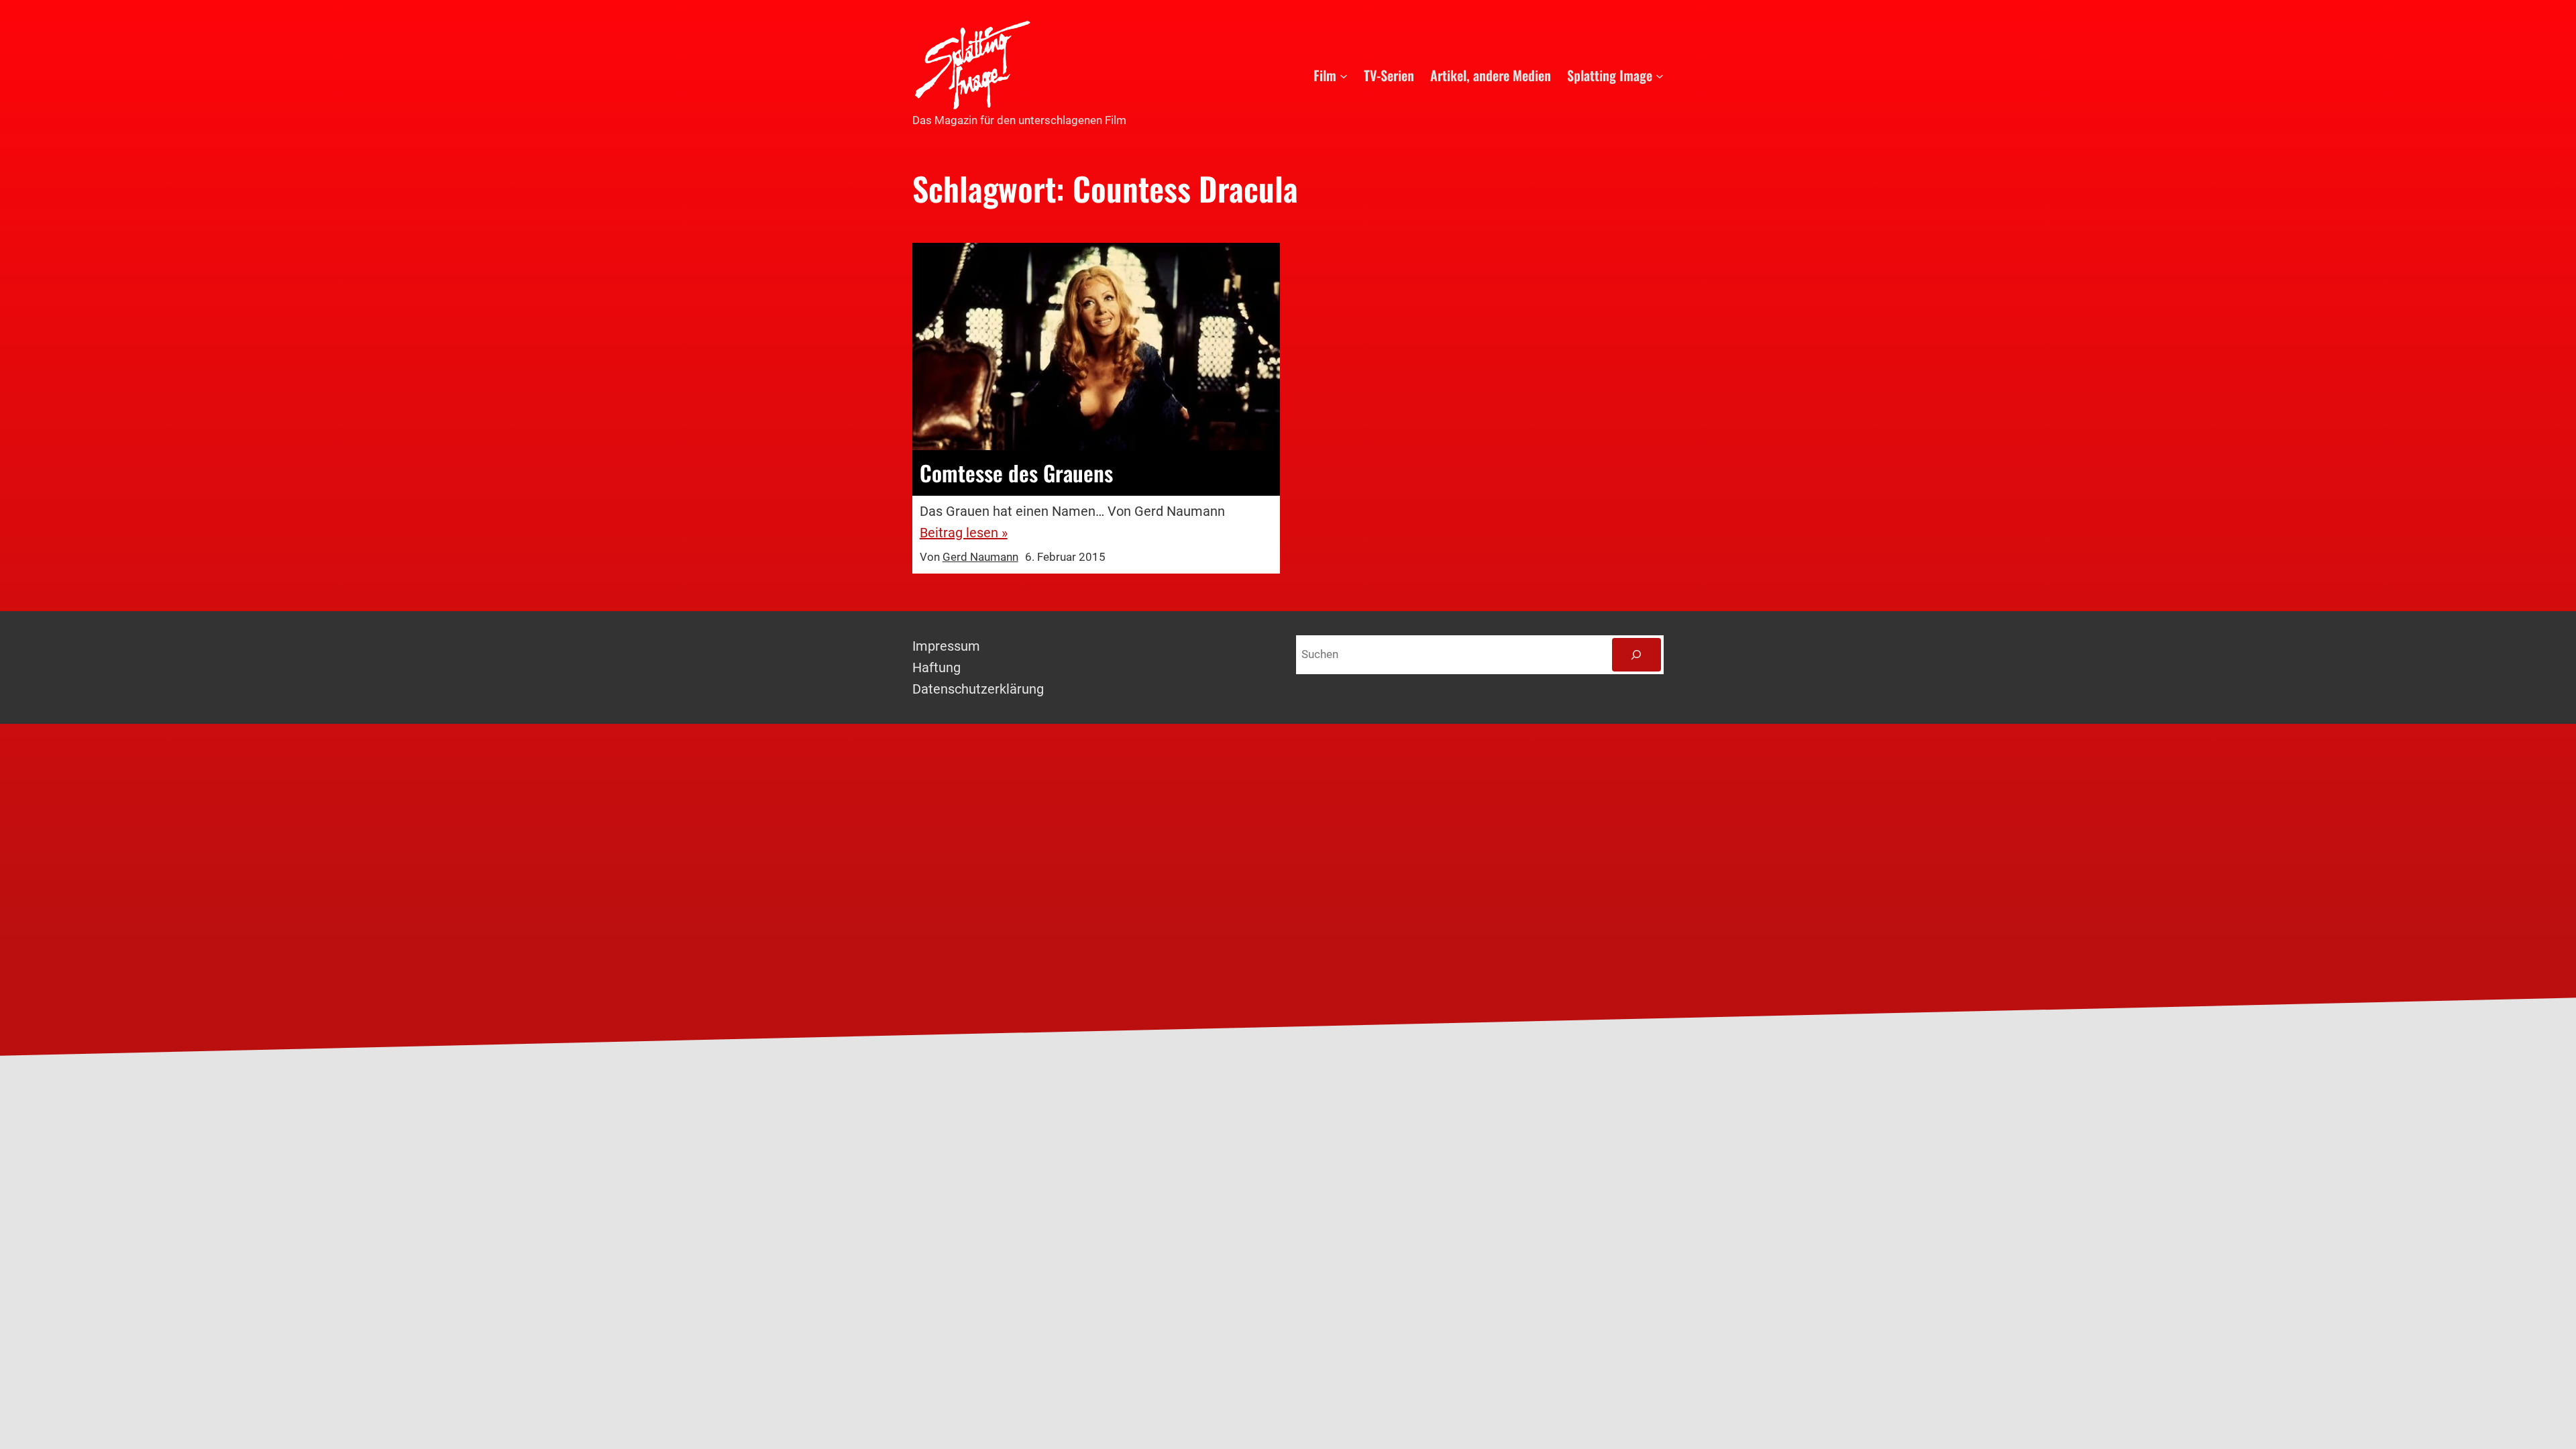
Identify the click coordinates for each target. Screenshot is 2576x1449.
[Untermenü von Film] (1344, 75)
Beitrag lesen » (964, 533)
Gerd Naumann (980, 557)
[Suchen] (1636, 655)
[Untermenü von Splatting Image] (1660, 75)
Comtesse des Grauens (1016, 473)
